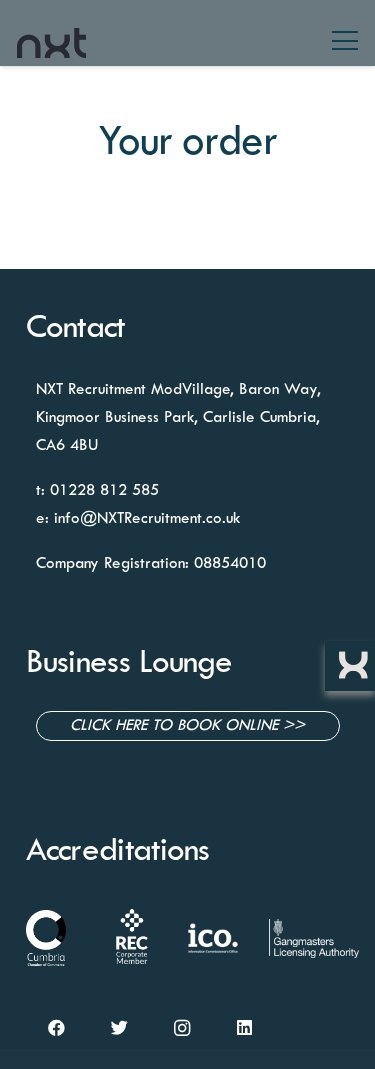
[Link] (51, 38)
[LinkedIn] (244, 1028)
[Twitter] (119, 1028)
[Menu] (344, 41)
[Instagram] (182, 1028)
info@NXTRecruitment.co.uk (147, 519)
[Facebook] (57, 1028)
